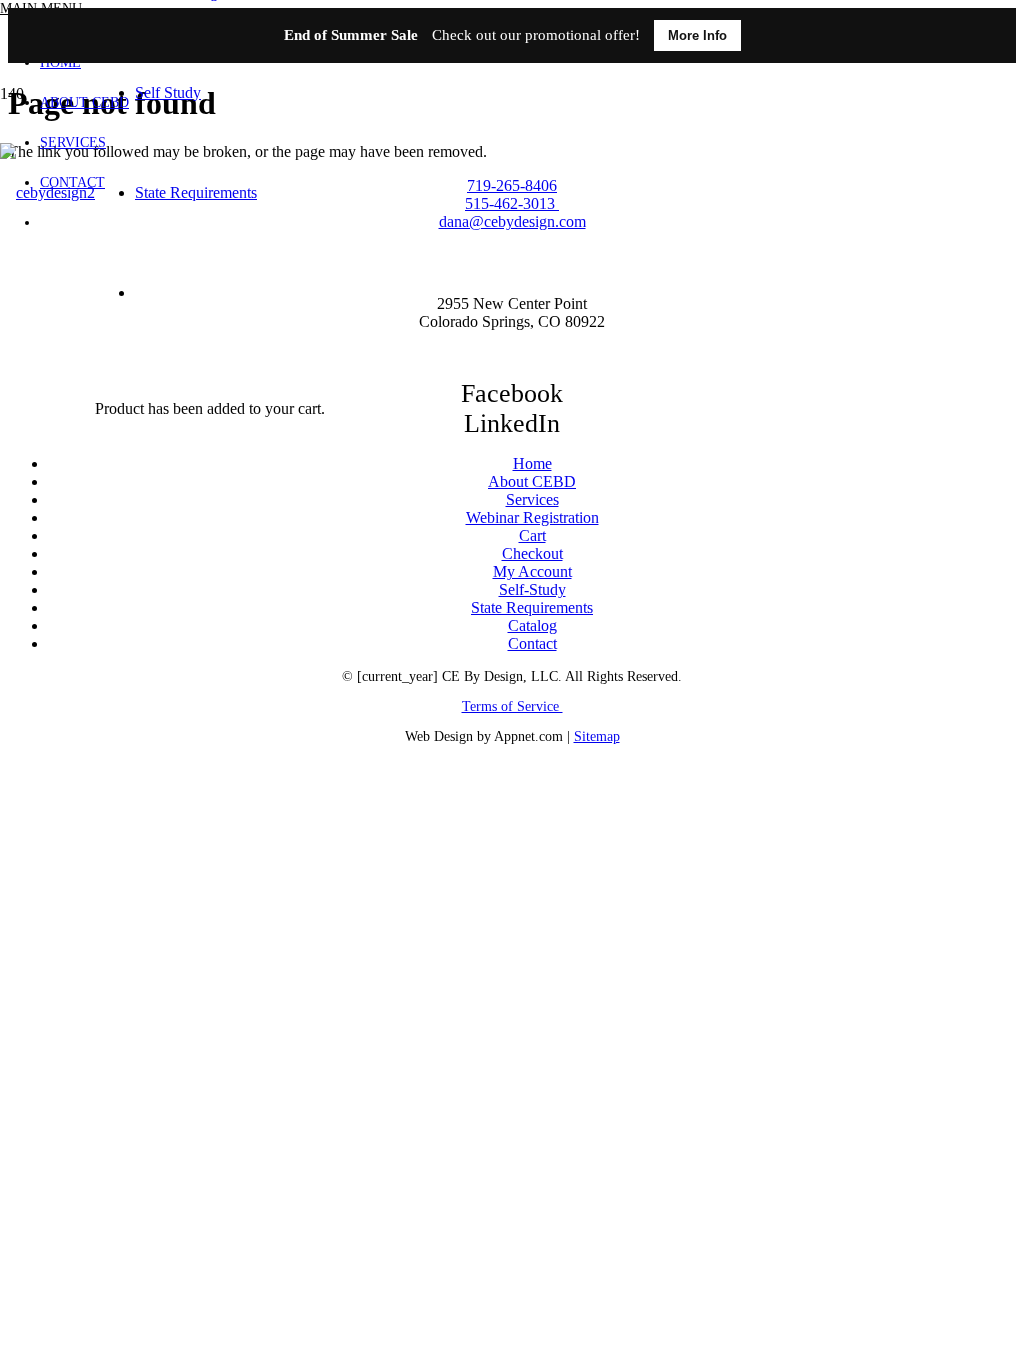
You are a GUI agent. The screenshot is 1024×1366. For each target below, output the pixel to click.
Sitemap (597, 736)
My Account (532, 571)
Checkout (532, 553)
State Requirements (532, 607)
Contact (532, 643)
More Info (697, 35)
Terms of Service (512, 706)
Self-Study (532, 589)
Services (532, 499)
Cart (532, 535)
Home (532, 463)
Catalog (532, 625)
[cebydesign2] (47, 192)
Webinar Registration (532, 517)
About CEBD (532, 481)
